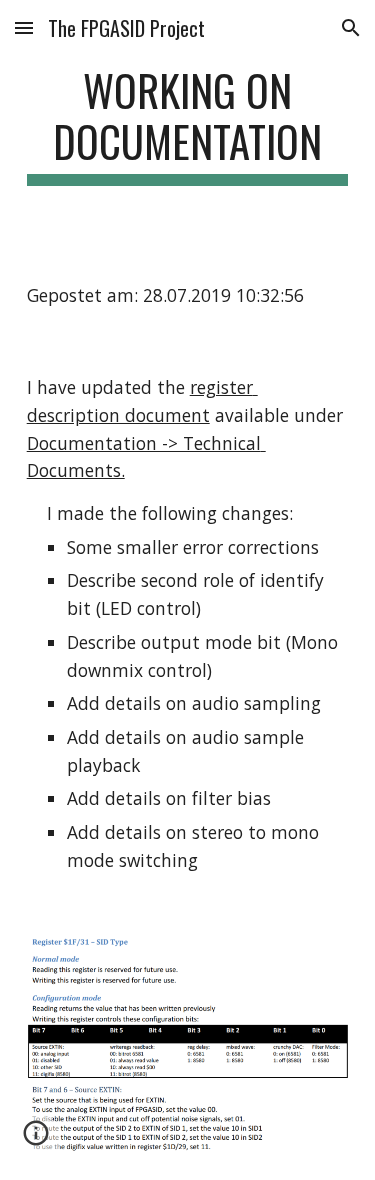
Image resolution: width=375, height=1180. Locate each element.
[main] (188, 125)
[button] (24, 27)
